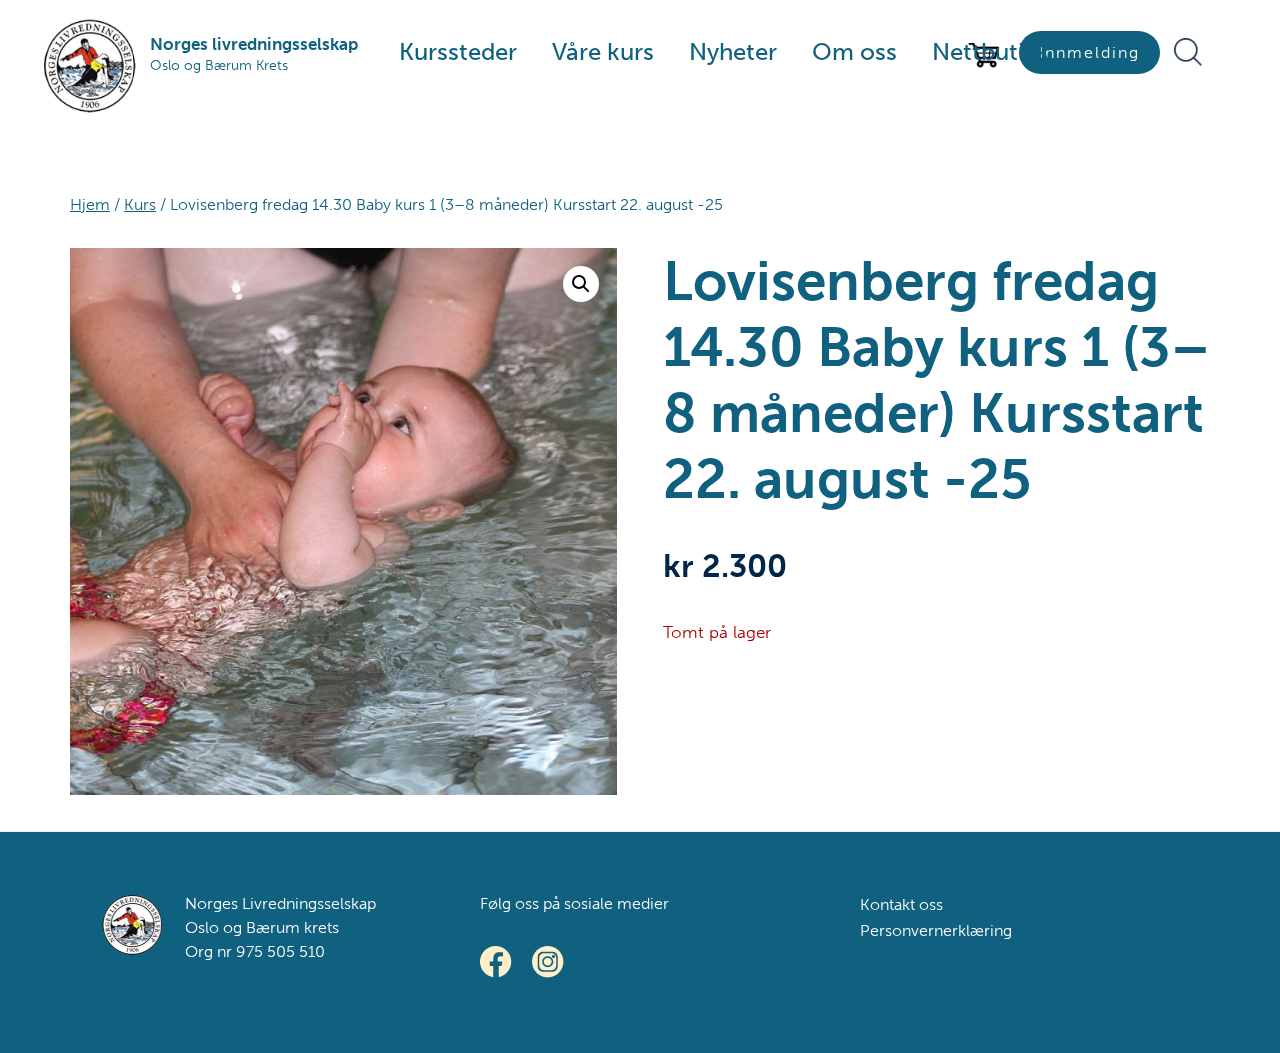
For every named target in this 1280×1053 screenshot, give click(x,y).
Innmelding (1089, 52)
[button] (581, 284)
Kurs (140, 204)
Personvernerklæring (936, 930)
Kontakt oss (901, 904)
